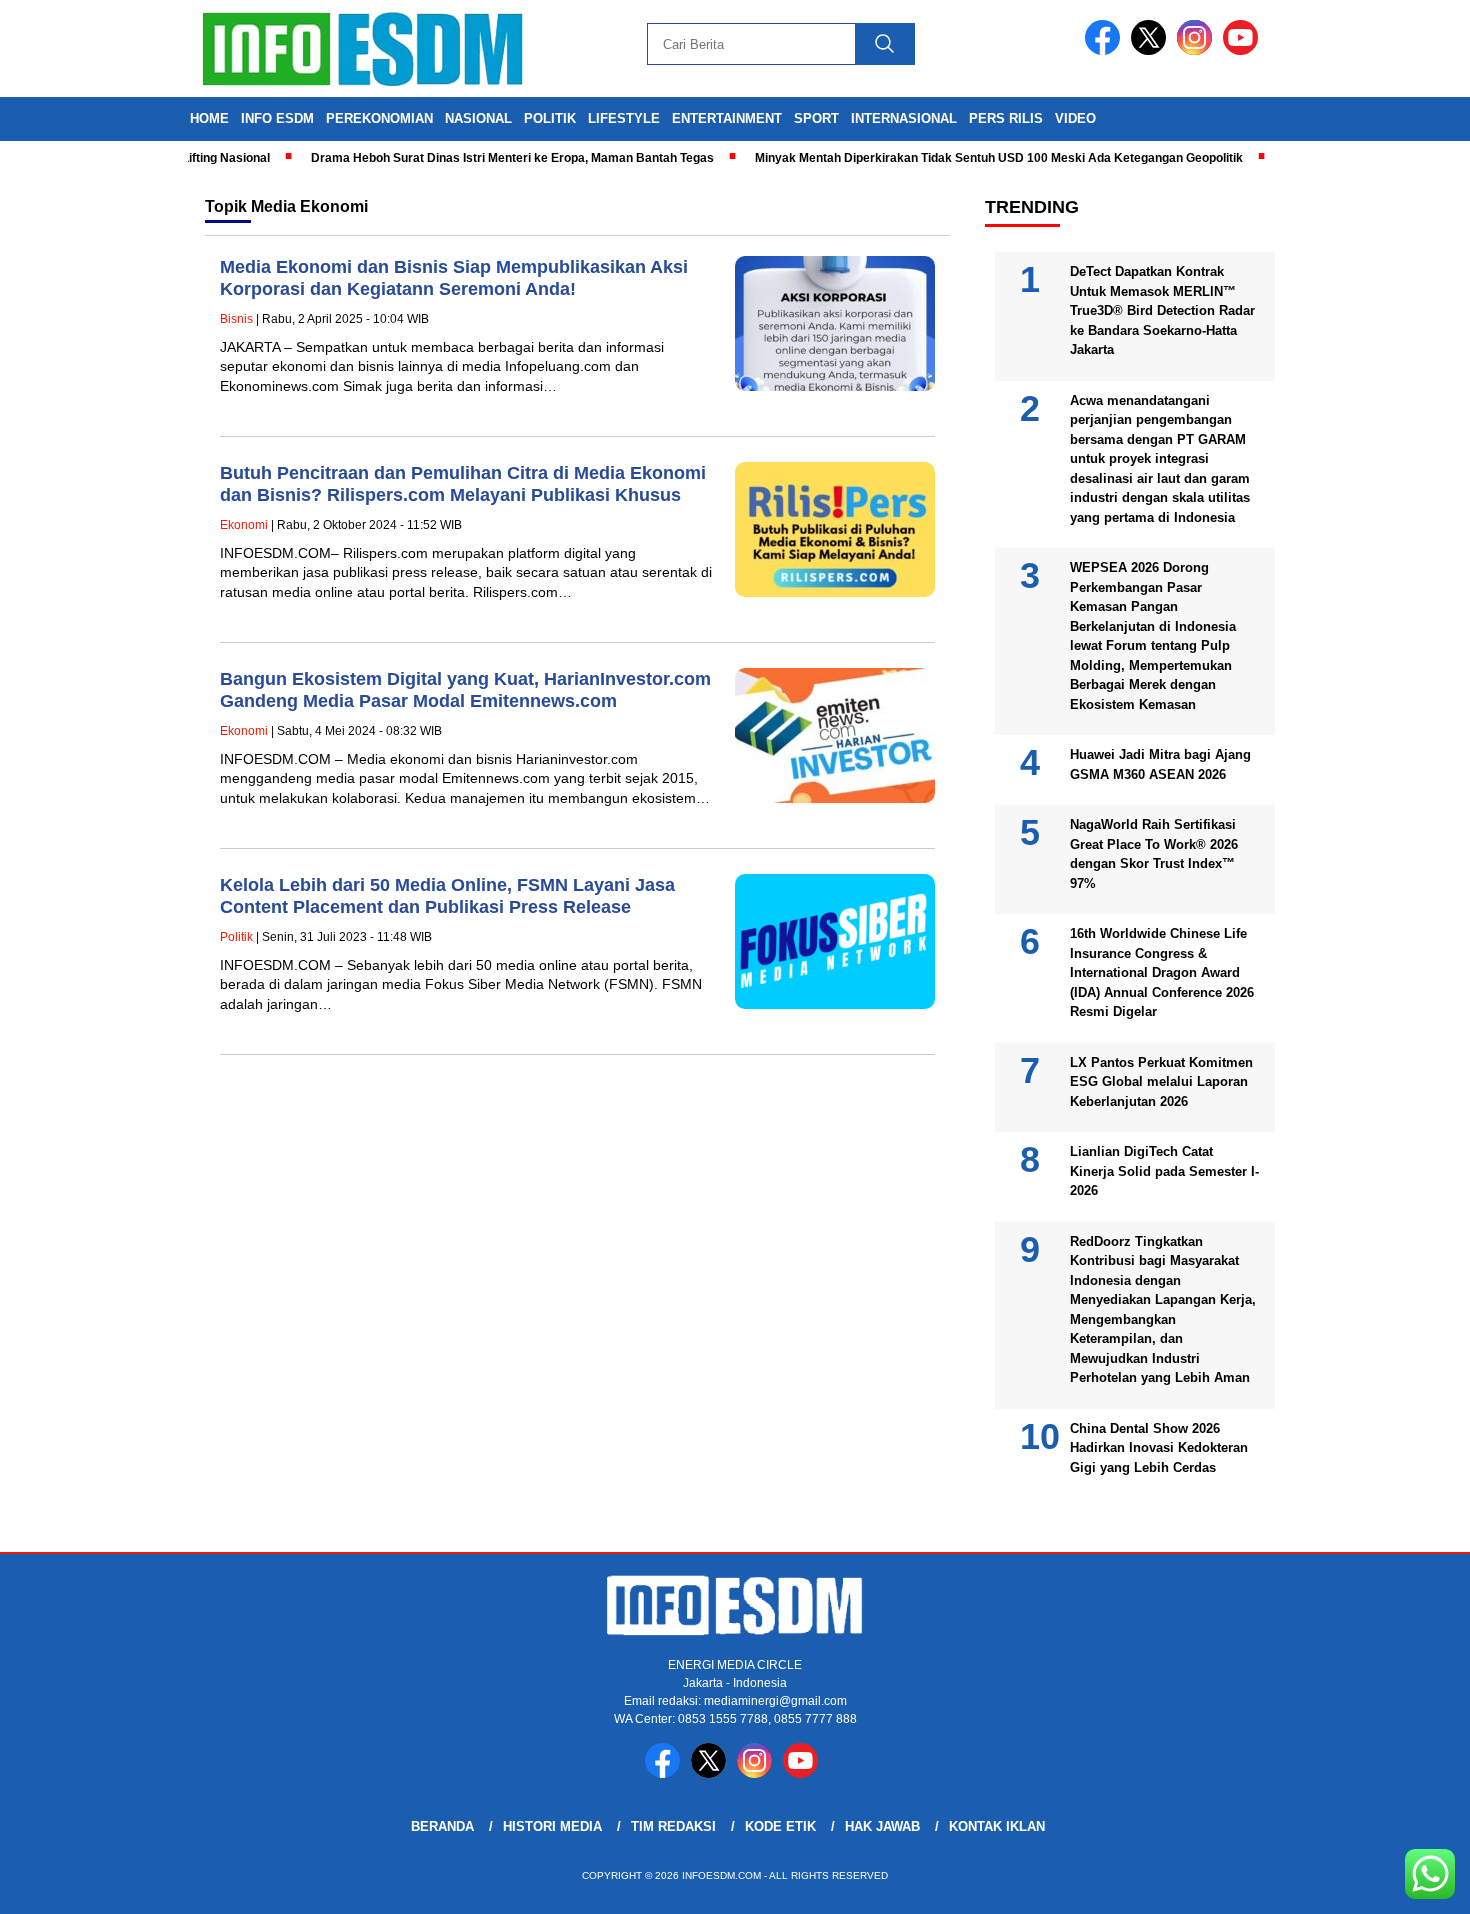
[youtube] (1244, 50)
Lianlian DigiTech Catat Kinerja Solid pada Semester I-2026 (1164, 1171)
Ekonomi (244, 525)
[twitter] (1152, 50)
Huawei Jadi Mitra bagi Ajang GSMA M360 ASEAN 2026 (1160, 764)
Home (209, 118)
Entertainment (727, 118)
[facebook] (1106, 50)
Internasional (904, 118)
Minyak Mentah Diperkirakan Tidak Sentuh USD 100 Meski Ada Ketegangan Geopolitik (969, 158)
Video (1075, 118)
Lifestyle (624, 118)
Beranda (442, 1826)
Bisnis (236, 319)
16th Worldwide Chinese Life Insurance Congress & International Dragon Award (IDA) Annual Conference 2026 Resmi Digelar (1162, 972)
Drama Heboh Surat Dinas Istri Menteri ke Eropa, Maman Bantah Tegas (482, 158)
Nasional (478, 118)
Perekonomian (379, 118)
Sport (816, 118)
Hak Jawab (882, 1826)
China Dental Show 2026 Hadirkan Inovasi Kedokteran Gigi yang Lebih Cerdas (1159, 1448)
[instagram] (1198, 50)
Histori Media (552, 1826)
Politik (550, 118)
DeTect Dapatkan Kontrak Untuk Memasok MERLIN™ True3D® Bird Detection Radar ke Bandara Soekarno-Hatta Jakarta (1162, 310)
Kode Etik (780, 1826)
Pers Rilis (1006, 118)
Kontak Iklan (997, 1826)
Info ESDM (277, 118)
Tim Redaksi (673, 1826)
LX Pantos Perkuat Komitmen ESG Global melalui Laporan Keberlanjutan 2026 (1161, 1082)
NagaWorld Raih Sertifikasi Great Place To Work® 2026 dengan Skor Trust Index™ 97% (1154, 854)
